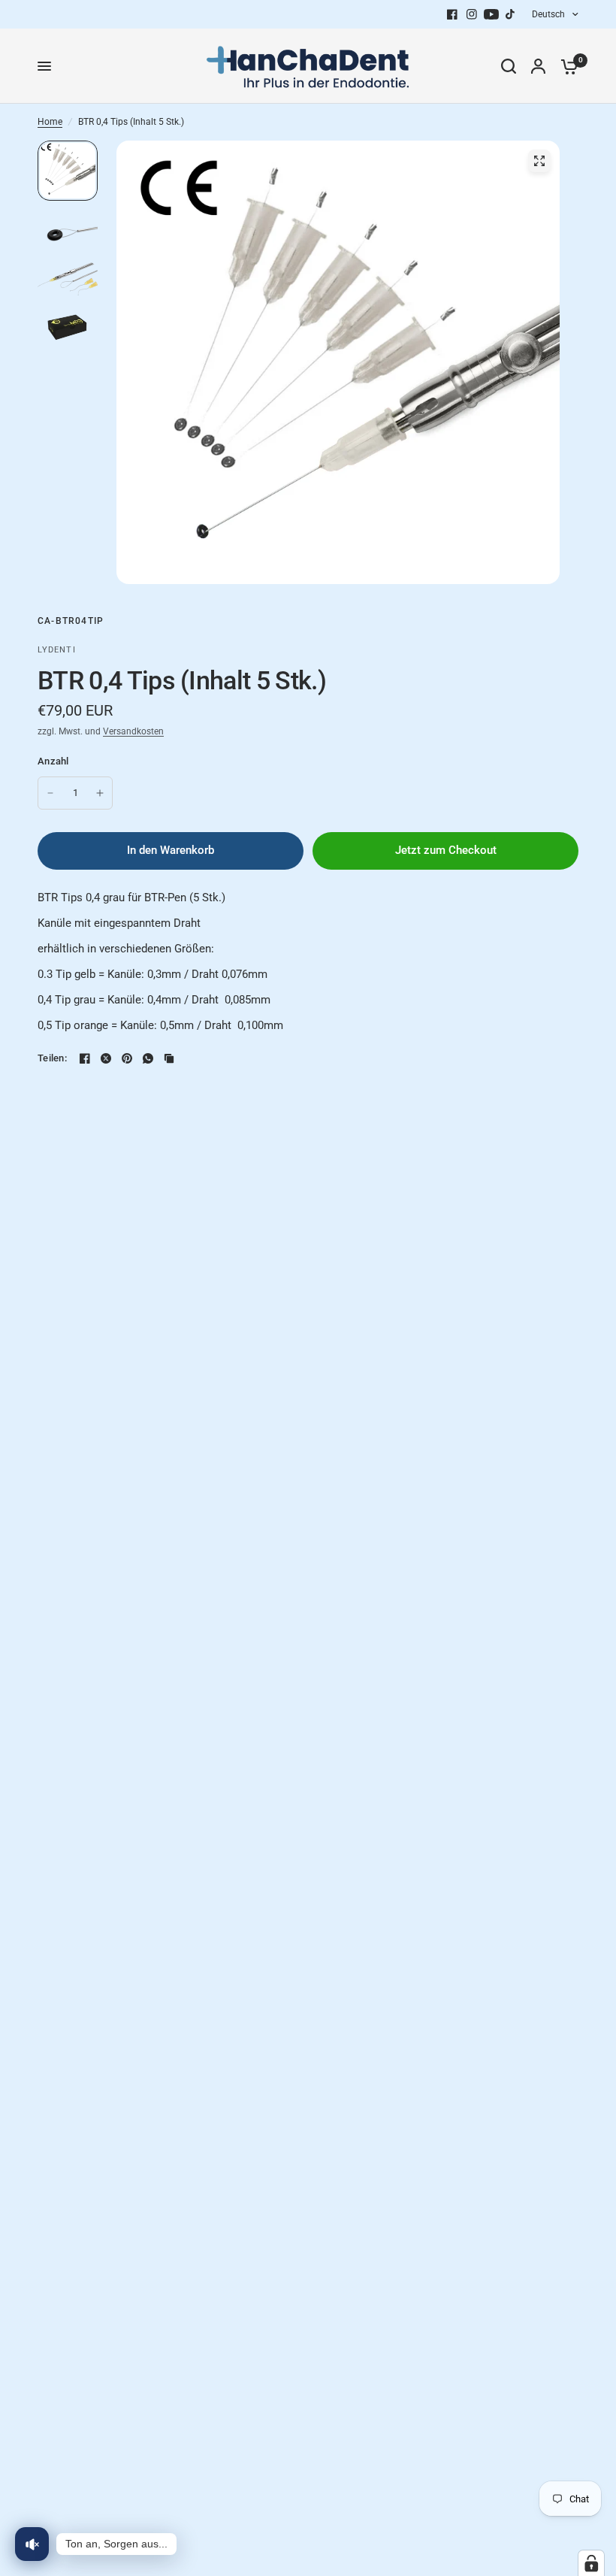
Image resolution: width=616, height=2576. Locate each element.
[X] (106, 1058)
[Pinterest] (127, 1058)
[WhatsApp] (148, 1058)
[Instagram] (472, 14)
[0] (566, 66)
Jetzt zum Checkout (446, 850)
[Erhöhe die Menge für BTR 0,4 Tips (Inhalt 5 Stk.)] (100, 793)
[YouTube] (491, 14)
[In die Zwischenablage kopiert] (169, 1058)
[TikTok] (511, 14)
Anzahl (53, 761)
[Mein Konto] (538, 66)
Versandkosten (133, 731)
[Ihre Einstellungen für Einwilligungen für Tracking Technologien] (591, 2563)
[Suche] (509, 66)
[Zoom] (539, 161)
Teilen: (52, 1058)
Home (50, 122)
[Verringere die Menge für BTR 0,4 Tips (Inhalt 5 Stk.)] (50, 793)
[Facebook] (452, 14)
